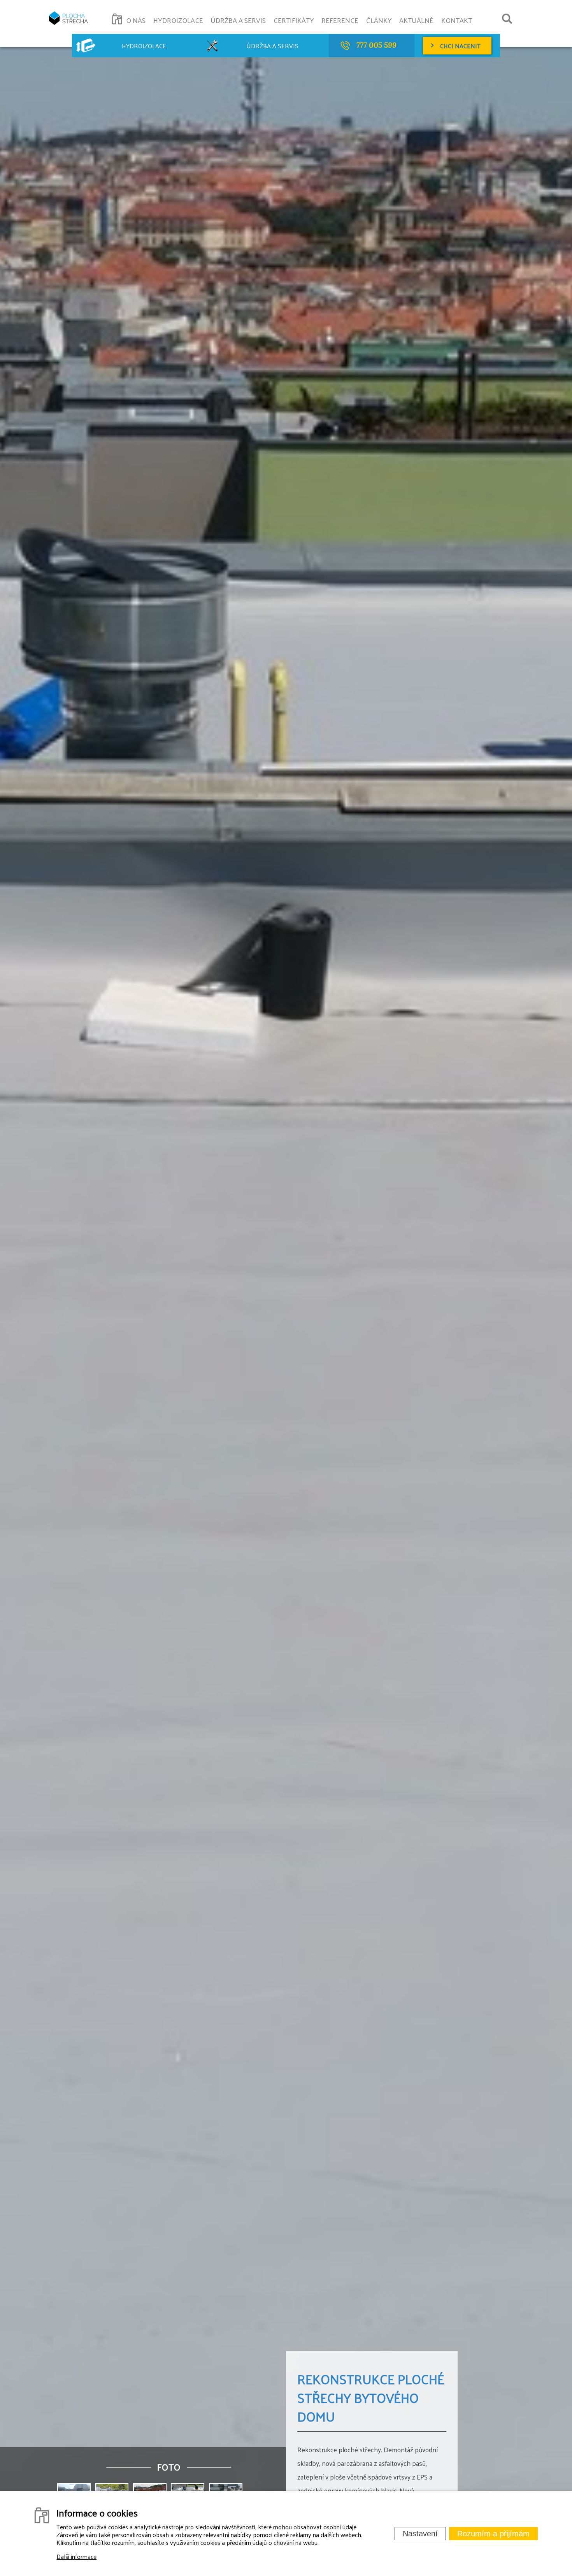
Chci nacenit (460, 46)
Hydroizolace (178, 20)
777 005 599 (376, 45)
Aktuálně (416, 20)
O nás (136, 20)
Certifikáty (294, 20)
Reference (340, 20)
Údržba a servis (238, 20)
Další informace (76, 2556)
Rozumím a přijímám (493, 2534)
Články (379, 20)
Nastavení (420, 2534)
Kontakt (457, 20)
